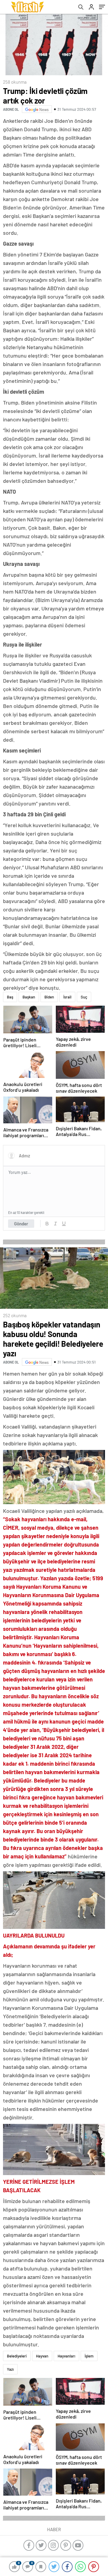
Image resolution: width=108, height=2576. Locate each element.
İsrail (67, 997)
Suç (84, 997)
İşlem (89, 2356)
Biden (49, 997)
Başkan (29, 997)
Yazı (10, 2369)
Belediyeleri (17, 2356)
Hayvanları (66, 2356)
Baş (10, 997)
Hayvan (42, 2356)
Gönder (21, 1224)
